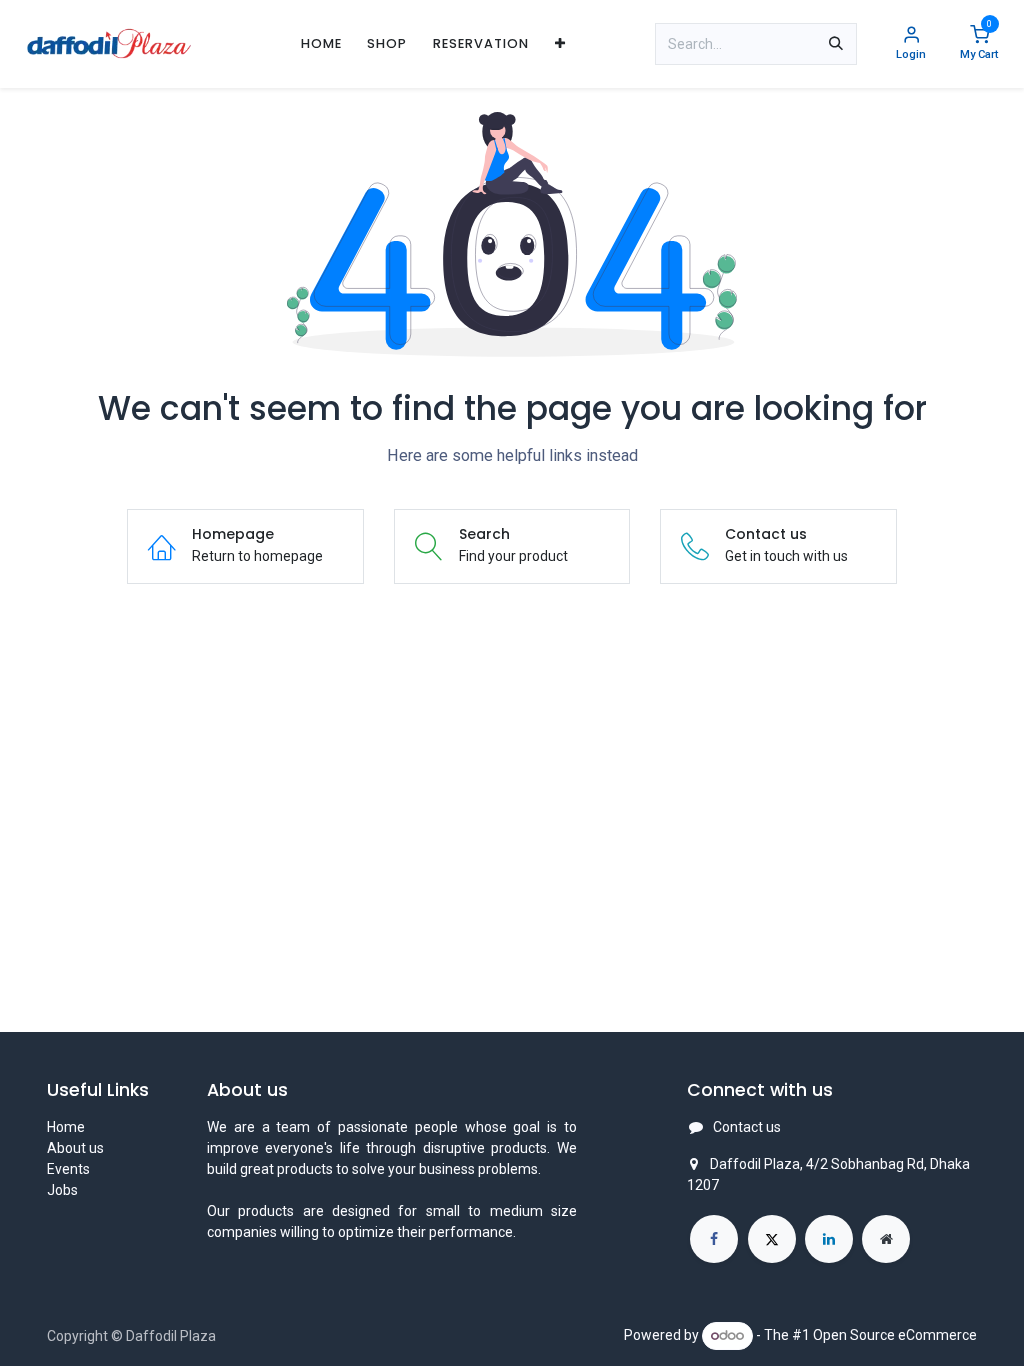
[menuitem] (321, 43)
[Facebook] (714, 1239)
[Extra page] (886, 1239)
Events (68, 1169)
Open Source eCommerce (895, 1335)
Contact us (747, 1127)
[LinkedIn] (829, 1239)
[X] (772, 1239)
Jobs (62, 1190)
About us (75, 1148)
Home (66, 1127)
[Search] (836, 44)
